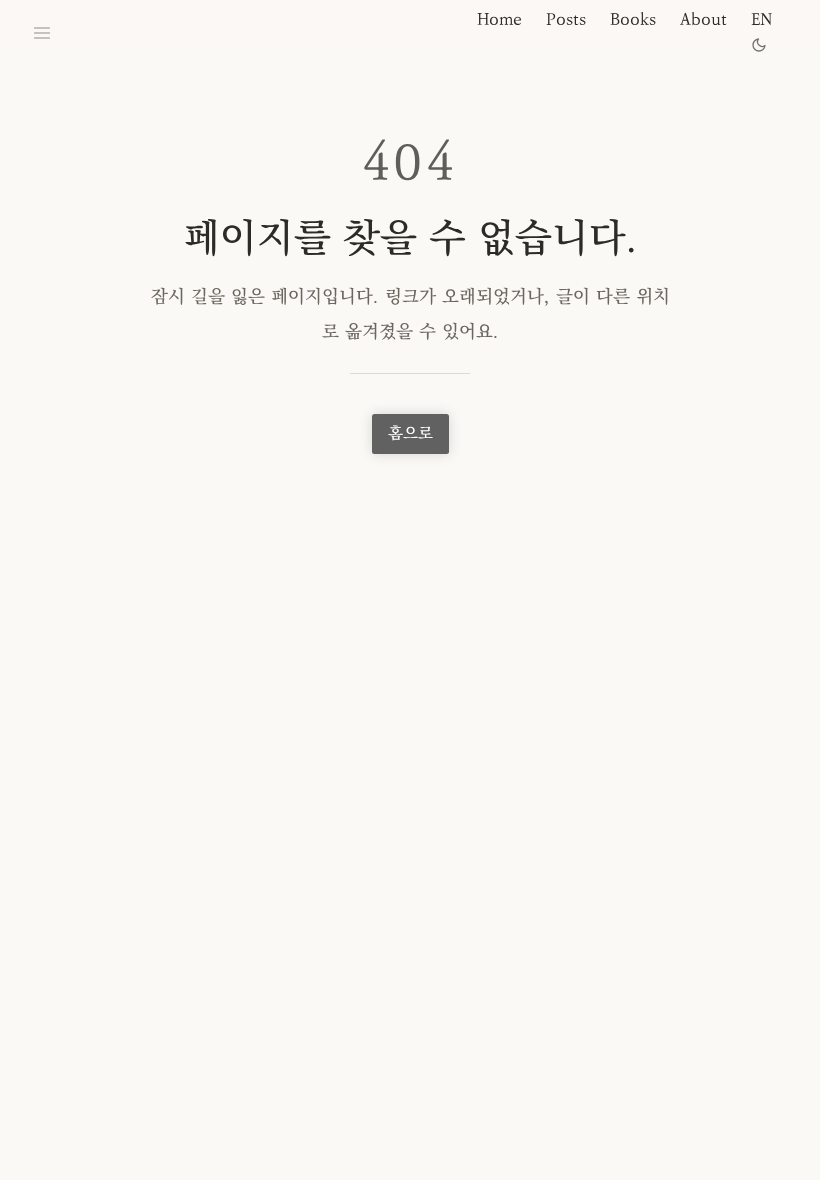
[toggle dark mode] (759, 45)
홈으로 (410, 433)
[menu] (42, 33)
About (703, 19)
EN (761, 19)
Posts (566, 19)
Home (499, 19)
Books (633, 19)
